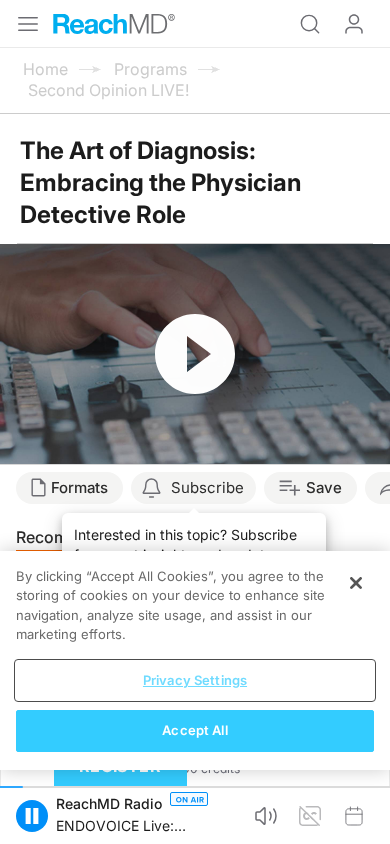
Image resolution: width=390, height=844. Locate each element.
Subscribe (207, 487)
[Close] (356, 583)
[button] (32, 816)
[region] (195, 660)
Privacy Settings (195, 680)
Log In (354, 24)
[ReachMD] (114, 24)
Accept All (194, 730)
